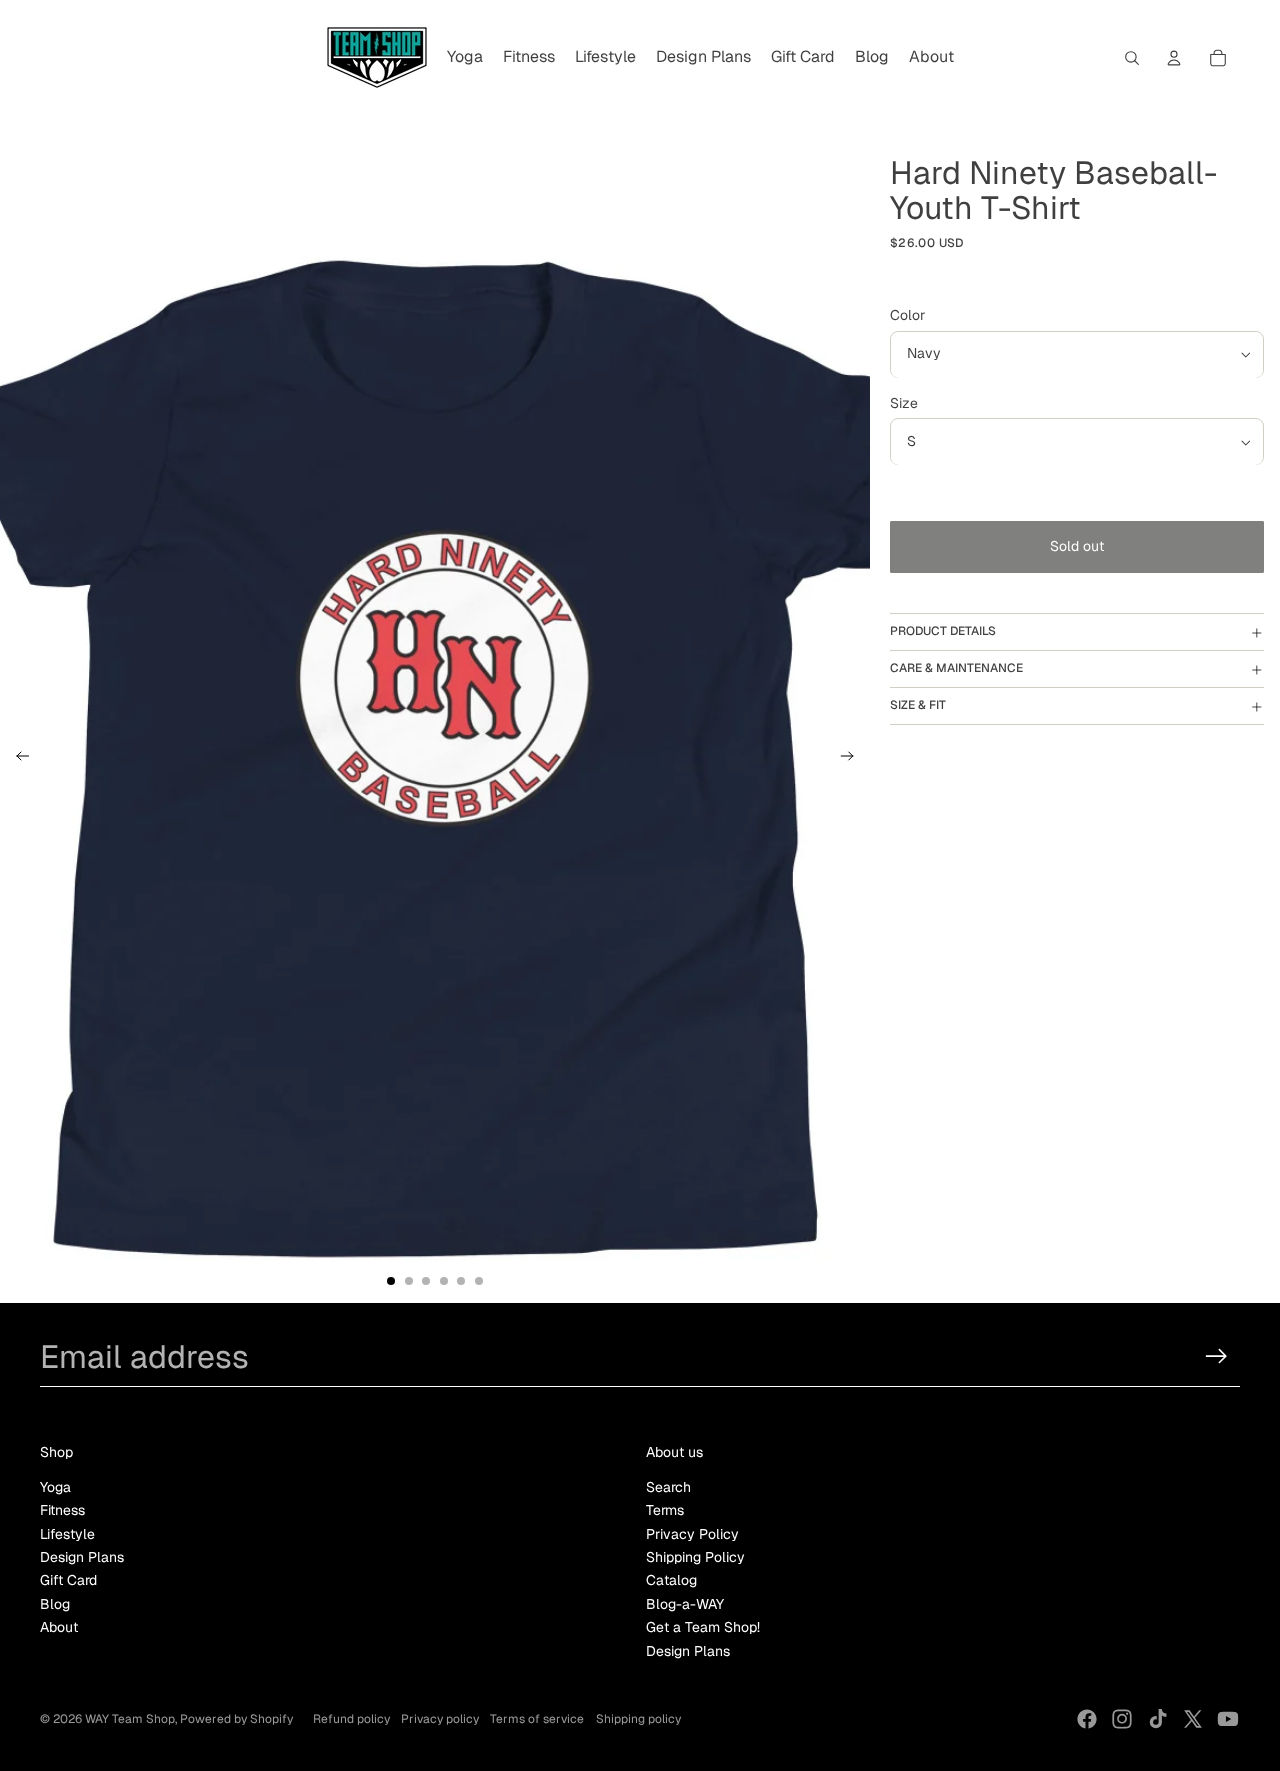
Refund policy (351, 1719)
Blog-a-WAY (685, 1604)
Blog (55, 1604)
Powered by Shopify (236, 1719)
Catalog (671, 1580)
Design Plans (82, 1557)
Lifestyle (67, 1534)
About (59, 1627)
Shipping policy (638, 1719)
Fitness (62, 1510)
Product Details (943, 632)
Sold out (1077, 547)
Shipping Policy (695, 1557)
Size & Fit (918, 706)
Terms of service (537, 1719)
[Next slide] (853, 759)
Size (904, 404)
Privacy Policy (692, 1534)
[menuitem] (465, 58)
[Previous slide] (16, 759)
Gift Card (68, 1580)
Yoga (55, 1487)
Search (668, 1487)
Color (907, 316)
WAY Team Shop (130, 1719)
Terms (665, 1510)
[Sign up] (1216, 1356)
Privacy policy (440, 1719)
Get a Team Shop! (703, 1627)
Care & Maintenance (956, 669)
